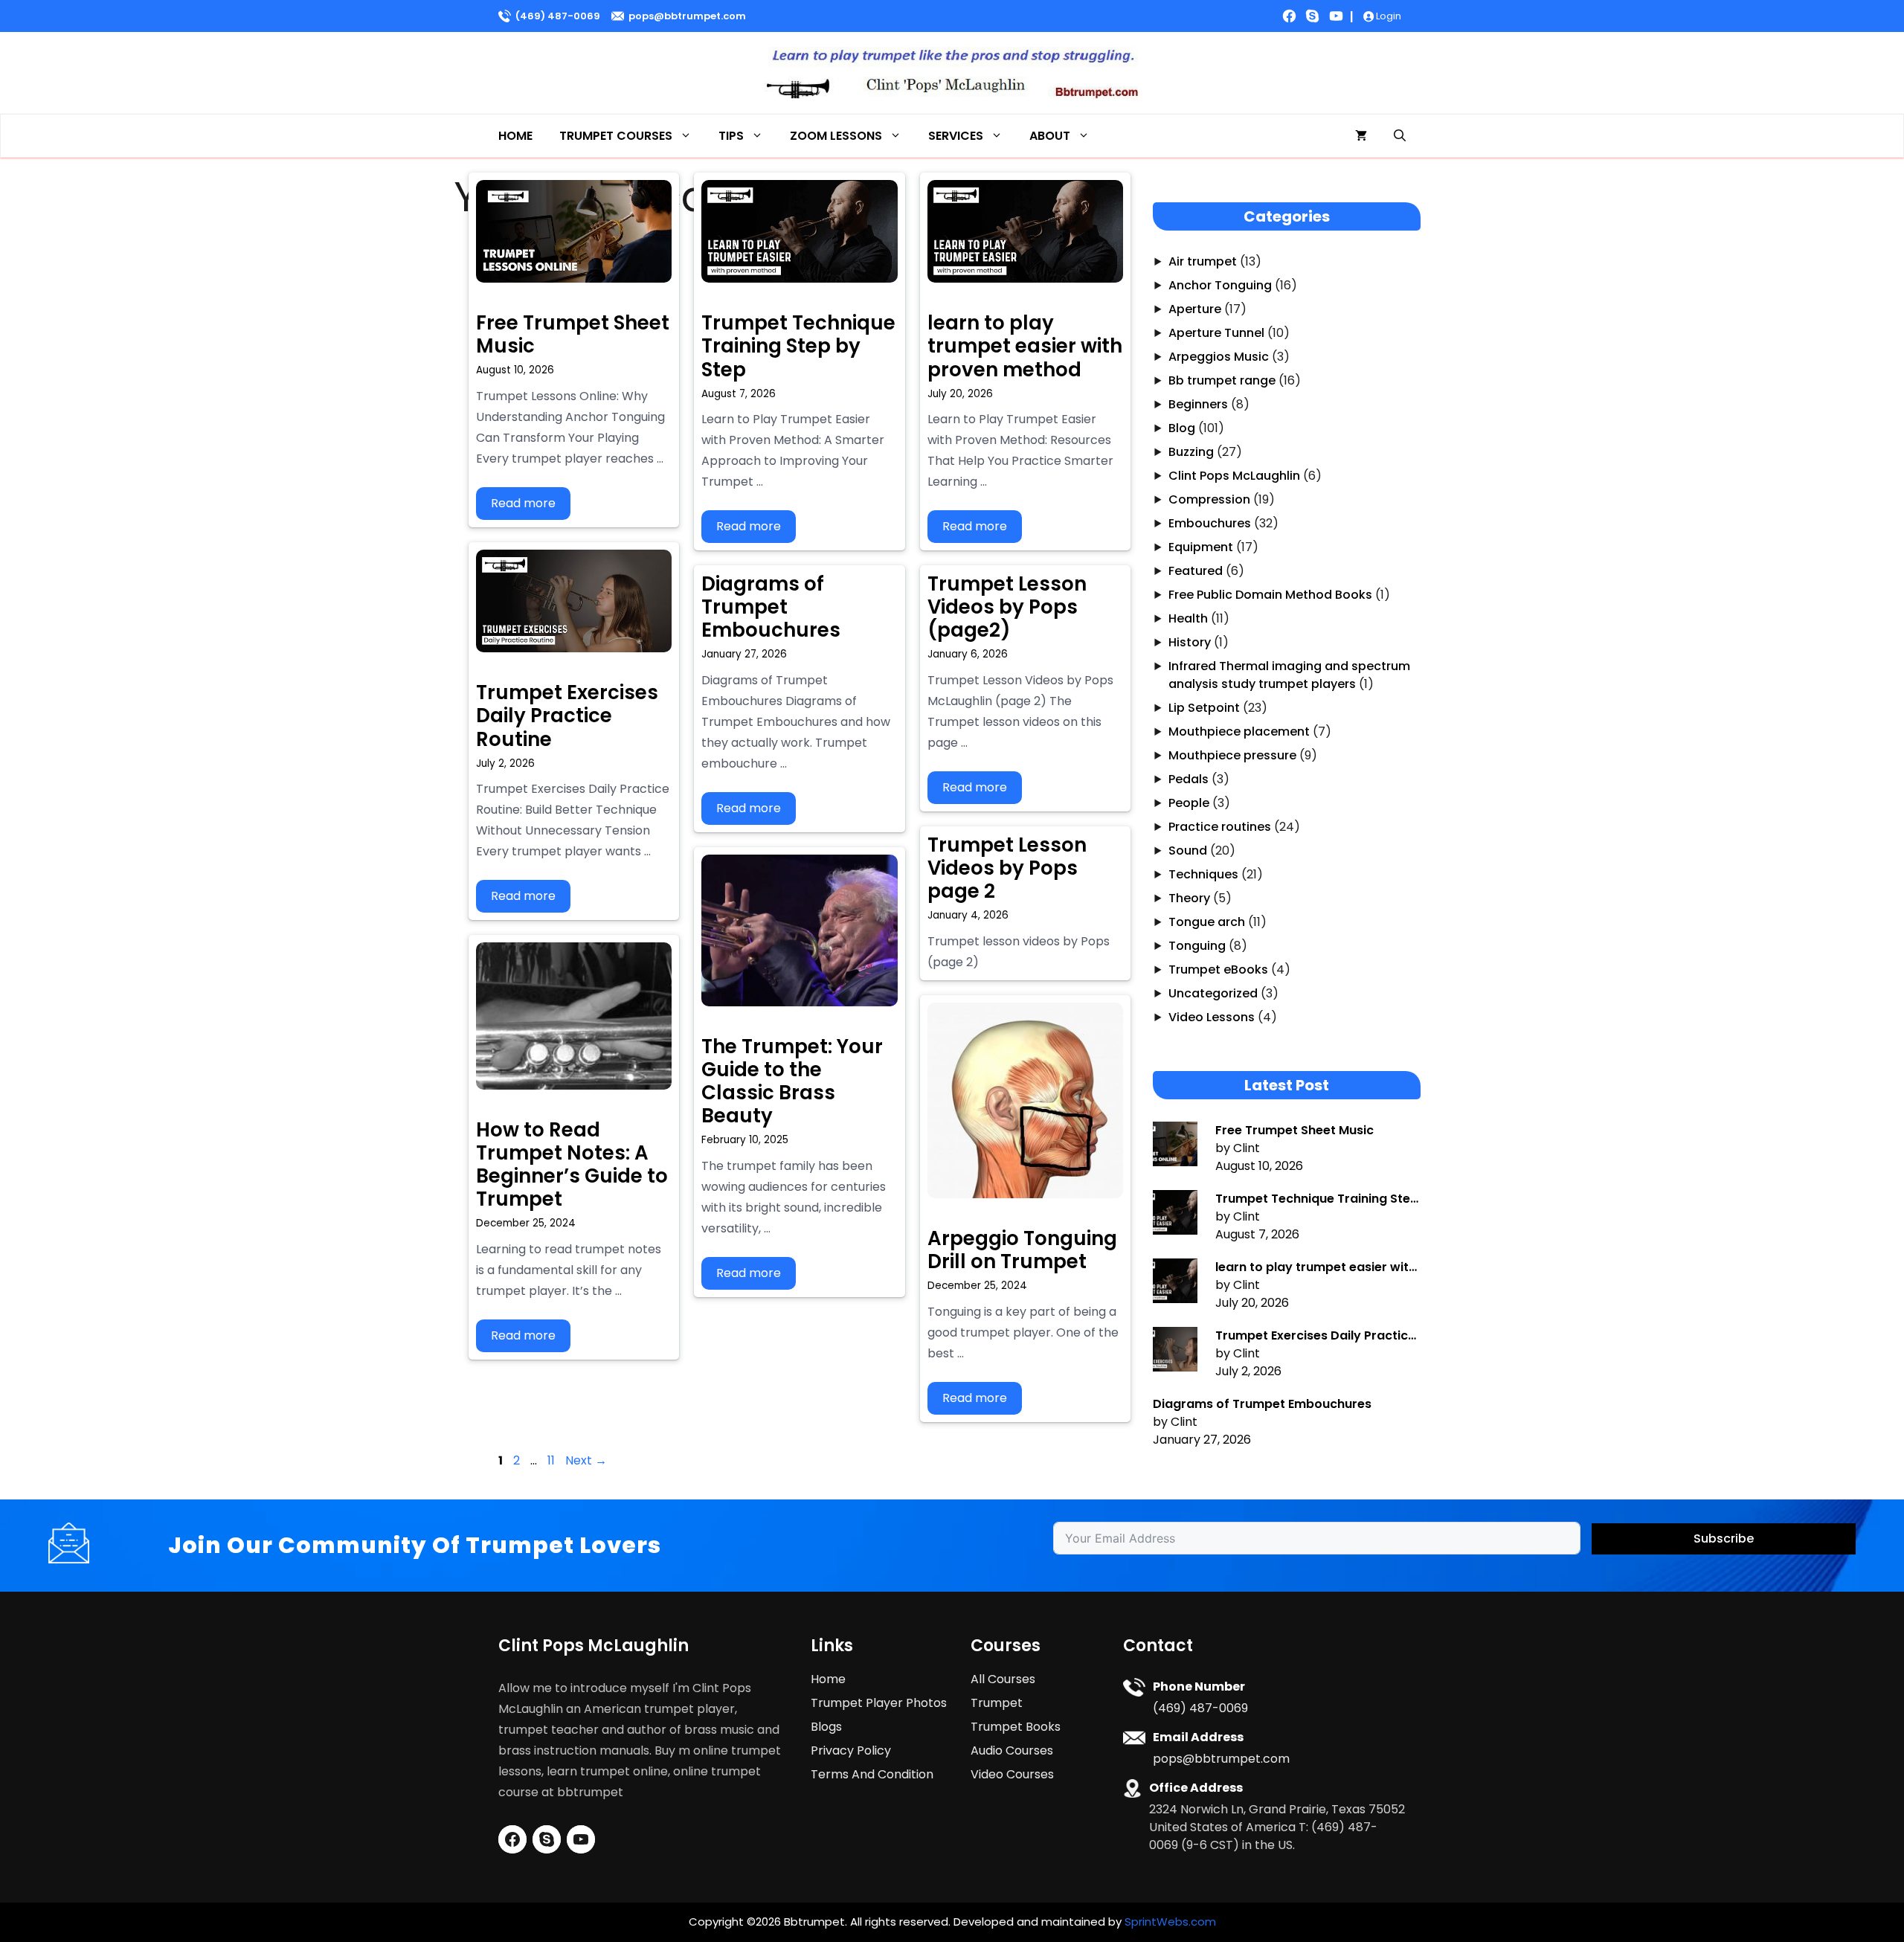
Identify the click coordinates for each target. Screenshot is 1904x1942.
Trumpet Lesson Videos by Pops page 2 (1007, 868)
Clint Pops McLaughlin (1234, 476)
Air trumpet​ (1203, 261)
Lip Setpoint (1204, 708)
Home (515, 136)
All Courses (1003, 1679)
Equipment (1201, 547)
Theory (1189, 898)
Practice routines (1220, 827)
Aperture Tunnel (1216, 333)
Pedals (1189, 779)
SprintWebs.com (1170, 1922)
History (1190, 642)
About (1050, 136)
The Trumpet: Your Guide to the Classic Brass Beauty (792, 1081)
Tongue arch (1207, 922)
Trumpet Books (1016, 1727)
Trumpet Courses (616, 136)
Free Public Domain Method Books (1270, 595)
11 (553, 1460)
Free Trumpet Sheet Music (573, 334)
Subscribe (1724, 1539)
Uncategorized (1213, 993)
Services (956, 136)
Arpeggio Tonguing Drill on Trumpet (1022, 1250)
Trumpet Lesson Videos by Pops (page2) (1007, 607)
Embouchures (1210, 523)
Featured (1196, 571)
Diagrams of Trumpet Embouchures (771, 607)
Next (586, 1460)
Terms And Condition (872, 1774)
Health (1188, 618)
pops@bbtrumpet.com (687, 16)
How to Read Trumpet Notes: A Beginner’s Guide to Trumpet (572, 1165)
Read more (523, 503)
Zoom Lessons (836, 136)
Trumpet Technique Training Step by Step (798, 346)
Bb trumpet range (1222, 380)
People (1189, 803)
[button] (1400, 136)
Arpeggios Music (1219, 357)
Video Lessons (1212, 1017)
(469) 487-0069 (558, 16)
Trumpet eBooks (1218, 970)
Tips (731, 136)
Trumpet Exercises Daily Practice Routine (567, 716)
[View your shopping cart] (1361, 136)
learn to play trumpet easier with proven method (1025, 346)
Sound (1188, 851)
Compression (1209, 499)
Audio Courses (1012, 1750)
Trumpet (997, 1703)
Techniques (1203, 874)
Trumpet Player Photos (879, 1703)
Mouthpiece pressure (1232, 755)
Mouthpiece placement (1239, 732)
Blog (1182, 428)
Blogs (826, 1727)
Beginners (1198, 404)
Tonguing (1197, 946)
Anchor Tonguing (1220, 285)
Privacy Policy (851, 1750)
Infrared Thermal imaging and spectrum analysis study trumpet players (1289, 675)
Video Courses (1012, 1774)
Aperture (1195, 309)
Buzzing (1191, 452)
